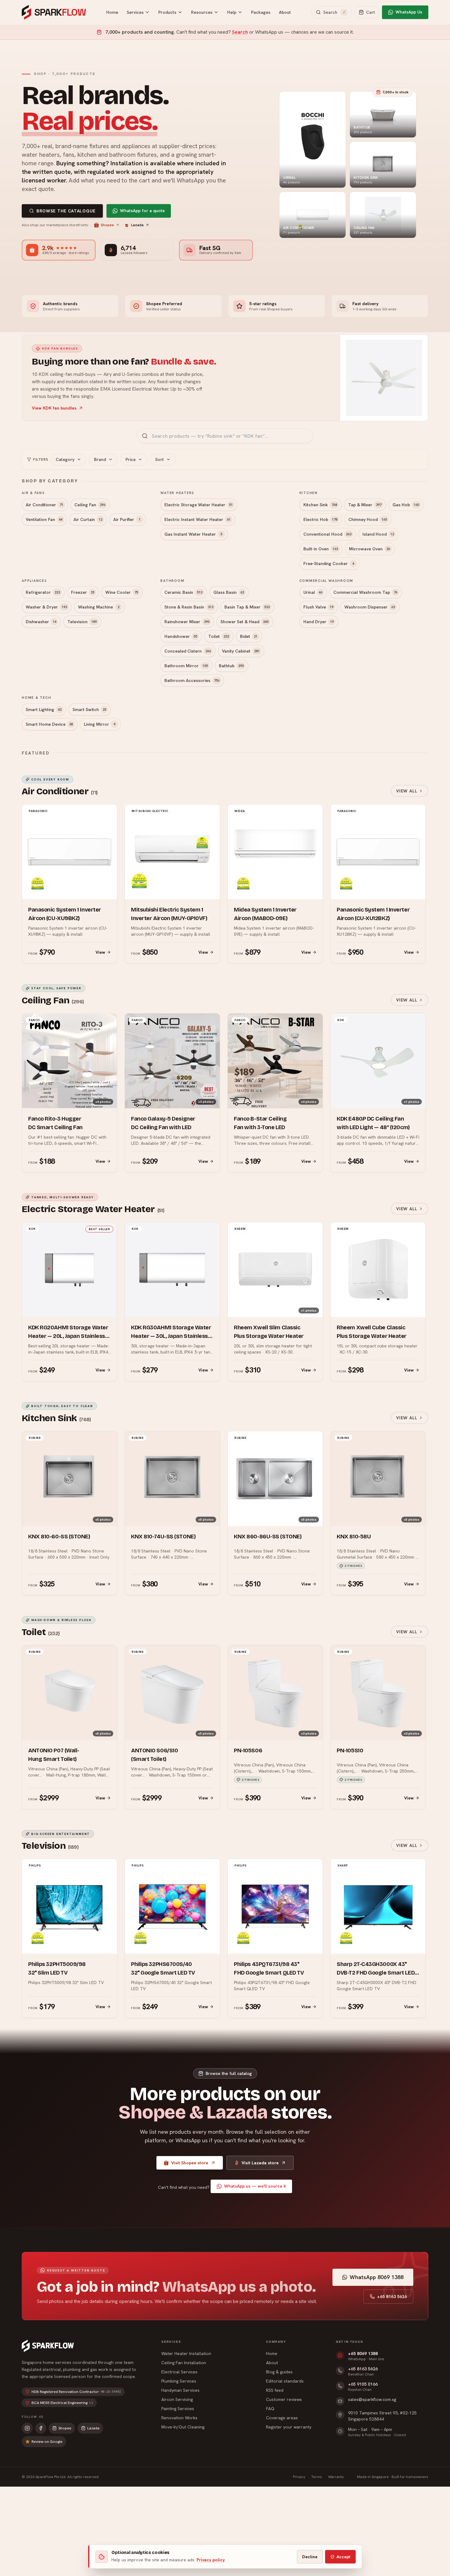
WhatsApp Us (409, 12)
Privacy (299, 2477)
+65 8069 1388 (363, 2353)
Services (135, 12)
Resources (202, 12)
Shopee (107, 225)
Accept (343, 2557)
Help (232, 12)
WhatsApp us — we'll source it (255, 2186)
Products (167, 12)
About (285, 12)
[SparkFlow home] (48, 2346)
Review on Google (47, 2442)
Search (240, 32)
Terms (317, 2477)
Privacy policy (211, 2560)
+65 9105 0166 (363, 2384)
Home (112, 12)
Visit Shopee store (190, 2163)
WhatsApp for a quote (142, 211)
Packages (261, 12)
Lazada (137, 225)
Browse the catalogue (66, 211)
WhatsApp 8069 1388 (377, 2277)
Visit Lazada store (260, 2163)
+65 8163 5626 (392, 2297)
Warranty (336, 2477)
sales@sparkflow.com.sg (372, 2399)
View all (407, 791)
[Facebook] (41, 2428)
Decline (310, 2557)
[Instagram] (27, 2428)
